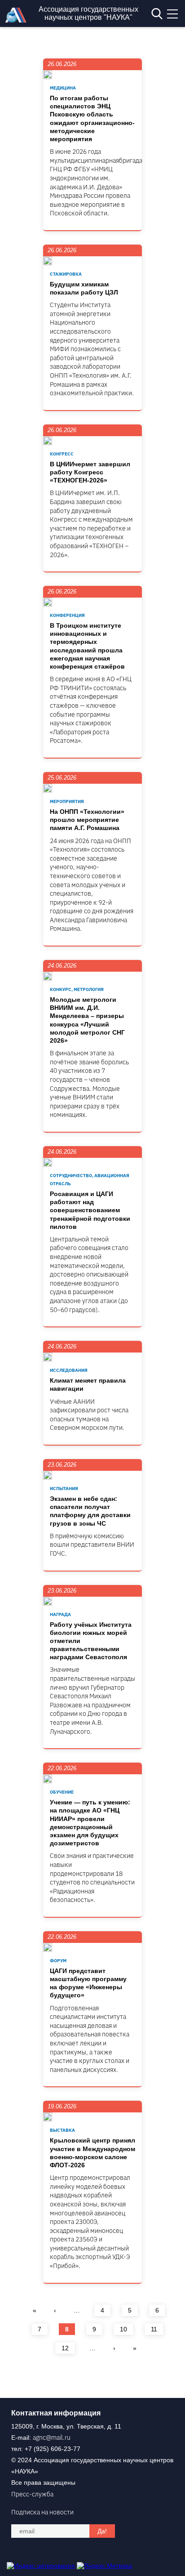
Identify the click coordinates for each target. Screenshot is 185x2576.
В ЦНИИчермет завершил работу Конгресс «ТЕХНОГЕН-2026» (90, 472)
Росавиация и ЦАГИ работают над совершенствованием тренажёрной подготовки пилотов (90, 1210)
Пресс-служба (32, 2494)
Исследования (69, 1370)
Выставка (62, 2130)
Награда (60, 1614)
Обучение (62, 1792)
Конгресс (62, 454)
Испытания (64, 1489)
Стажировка (66, 274)
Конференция (67, 615)
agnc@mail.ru (52, 2438)
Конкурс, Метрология (77, 989)
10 (123, 2329)
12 (65, 2348)
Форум (58, 1961)
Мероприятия (67, 801)
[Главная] (18, 20)
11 (154, 2329)
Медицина (63, 88)
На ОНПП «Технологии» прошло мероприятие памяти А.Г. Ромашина (87, 820)
